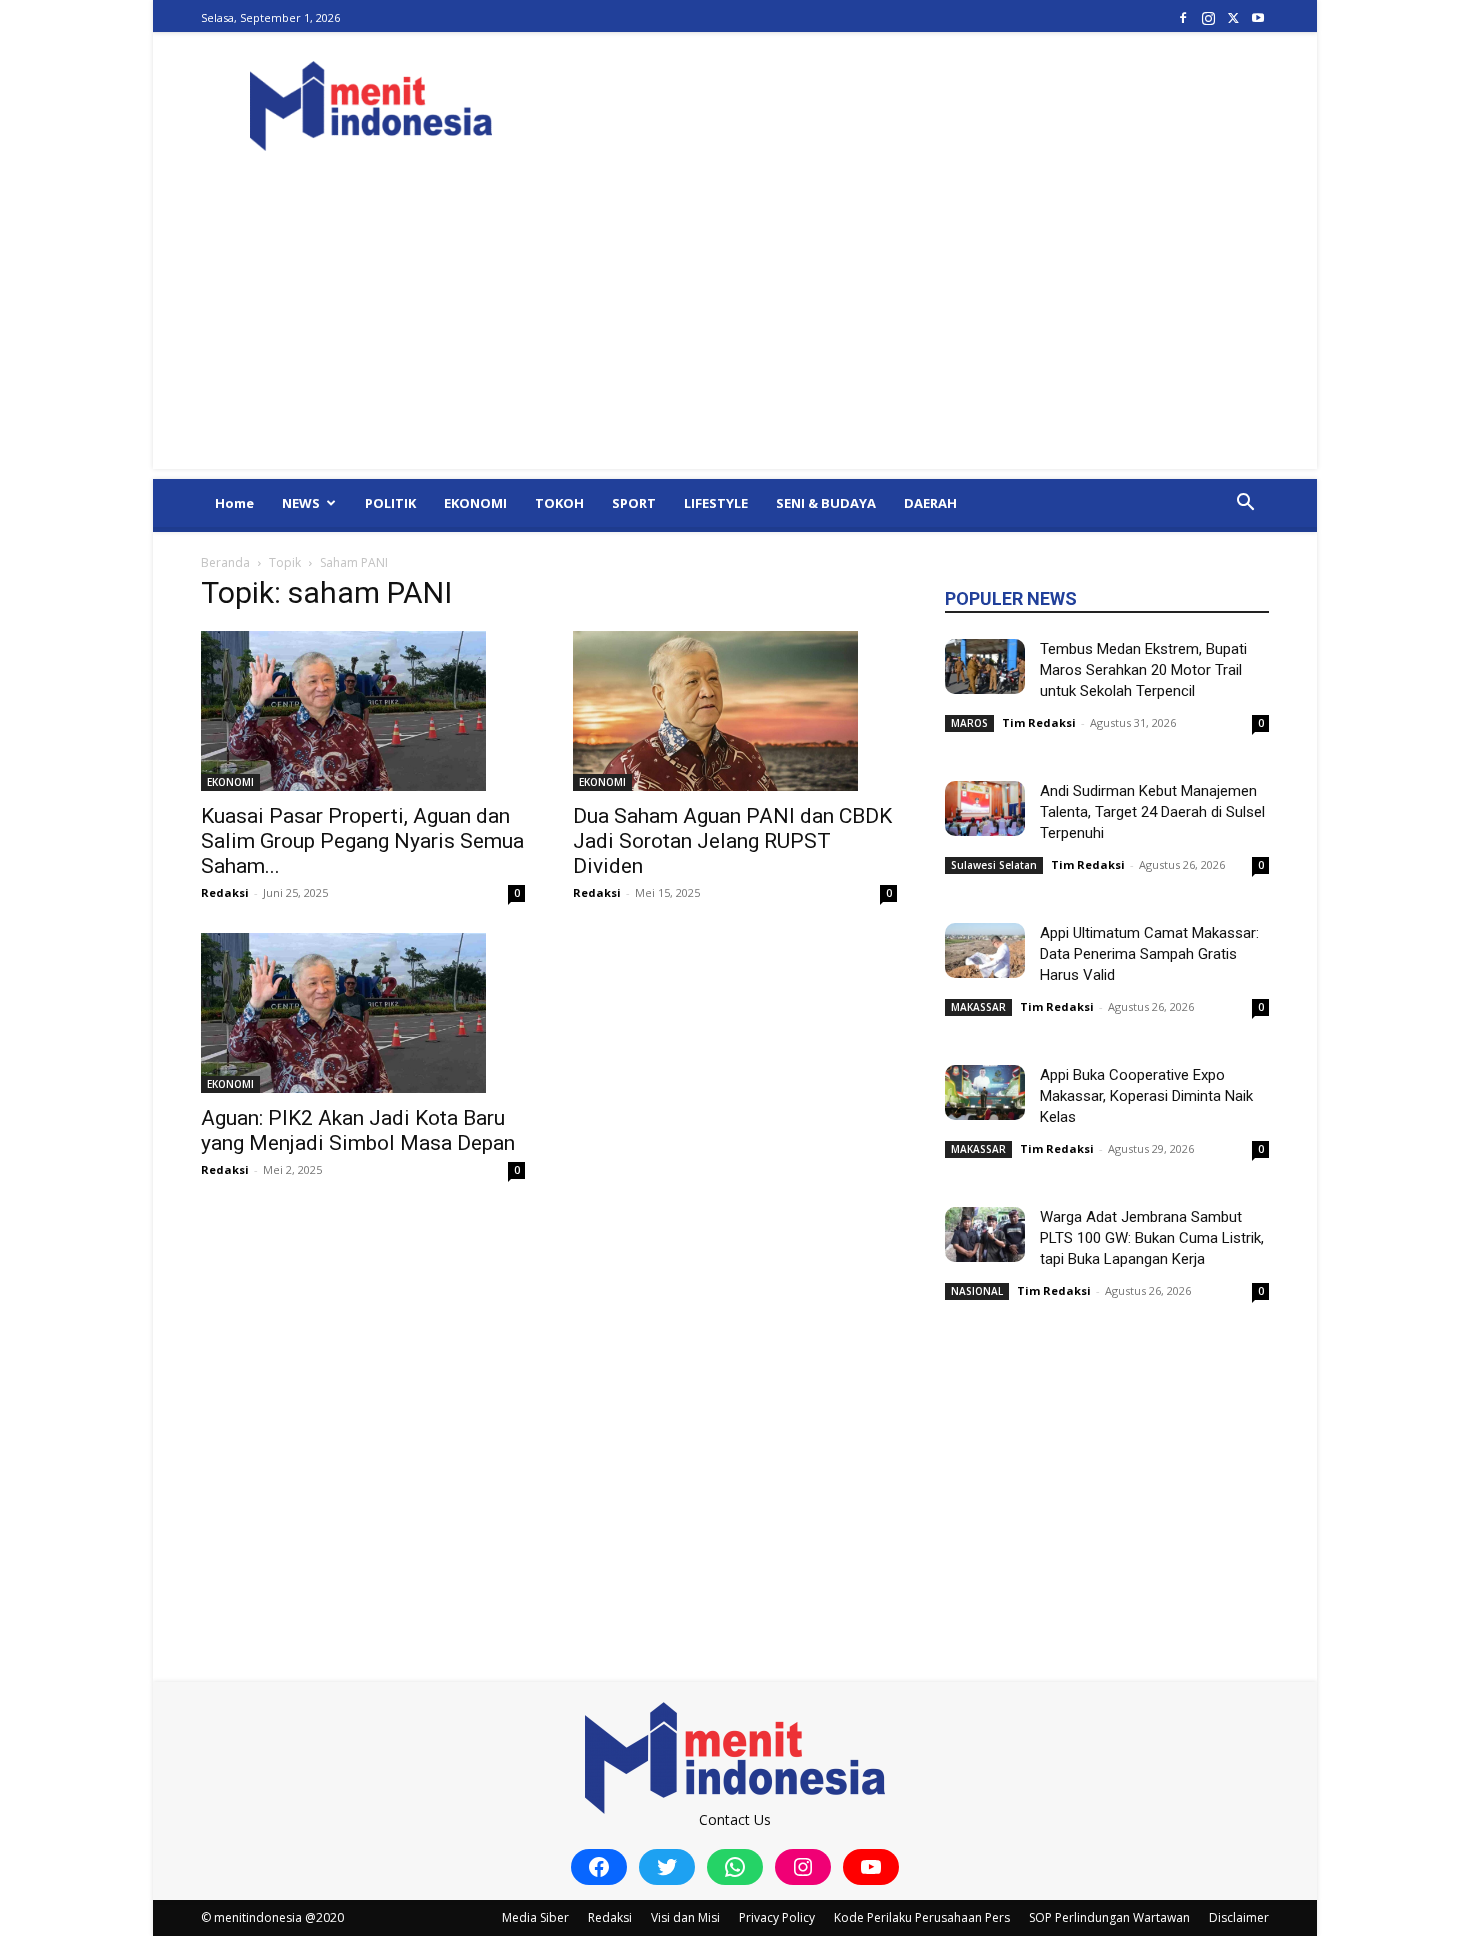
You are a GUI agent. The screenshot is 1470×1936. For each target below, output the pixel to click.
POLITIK (390, 503)
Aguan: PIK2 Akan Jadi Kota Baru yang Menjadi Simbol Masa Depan (358, 1130)
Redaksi (225, 892)
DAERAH (930, 503)
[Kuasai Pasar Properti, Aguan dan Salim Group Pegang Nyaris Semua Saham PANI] (363, 711)
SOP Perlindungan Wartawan (1109, 1917)
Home (234, 503)
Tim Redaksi (1039, 722)
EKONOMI (475, 503)
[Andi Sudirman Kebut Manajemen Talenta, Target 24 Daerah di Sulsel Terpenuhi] (985, 808)
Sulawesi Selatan (994, 865)
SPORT (634, 503)
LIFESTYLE (716, 503)
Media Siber (535, 1917)
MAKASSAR (978, 1007)
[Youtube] (1258, 17)
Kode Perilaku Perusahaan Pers (922, 1917)
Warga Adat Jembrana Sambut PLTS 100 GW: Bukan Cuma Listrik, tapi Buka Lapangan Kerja (1152, 1238)
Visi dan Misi (685, 1917)
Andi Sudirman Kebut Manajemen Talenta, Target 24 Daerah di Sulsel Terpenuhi (1152, 812)
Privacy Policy (777, 1917)
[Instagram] (1208, 17)
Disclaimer (1239, 1917)
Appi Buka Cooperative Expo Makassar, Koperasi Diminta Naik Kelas (1146, 1096)
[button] (1245, 504)
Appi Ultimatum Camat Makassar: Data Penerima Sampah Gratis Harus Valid (1149, 954)
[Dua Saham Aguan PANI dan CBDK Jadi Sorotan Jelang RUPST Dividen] (735, 711)
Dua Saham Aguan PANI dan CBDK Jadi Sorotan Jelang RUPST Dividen (732, 841)
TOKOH (559, 503)
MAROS (969, 723)
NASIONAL (977, 1291)
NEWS (301, 503)
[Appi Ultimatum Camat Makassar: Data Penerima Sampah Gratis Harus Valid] (985, 950)
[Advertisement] (735, 329)
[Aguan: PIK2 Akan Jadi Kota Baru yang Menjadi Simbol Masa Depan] (363, 1013)
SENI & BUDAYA (826, 503)
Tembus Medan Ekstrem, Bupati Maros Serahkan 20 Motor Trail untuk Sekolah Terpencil (1143, 670)
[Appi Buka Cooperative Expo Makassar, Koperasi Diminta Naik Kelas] (985, 1092)
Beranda (225, 562)
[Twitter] (1233, 17)
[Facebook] (1183, 17)
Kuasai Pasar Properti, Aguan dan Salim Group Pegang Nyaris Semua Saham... (362, 841)
